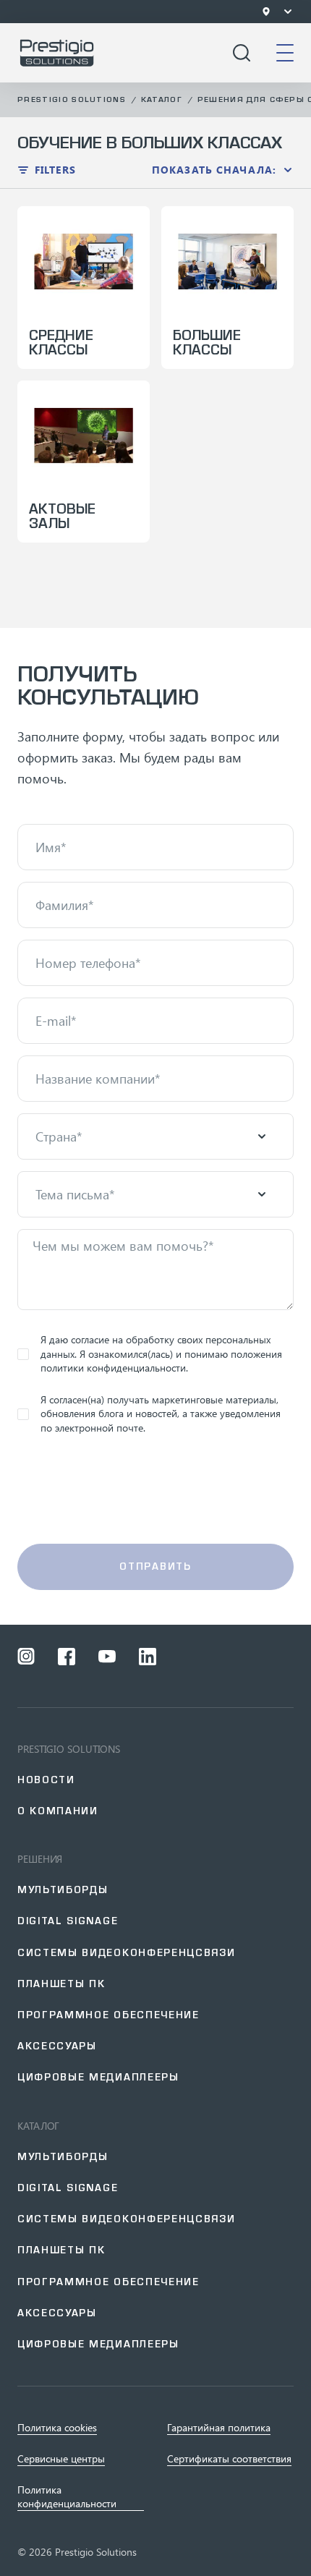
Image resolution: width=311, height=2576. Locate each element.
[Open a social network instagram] (26, 1657)
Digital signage (68, 1921)
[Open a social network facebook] (67, 1657)
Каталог (162, 99)
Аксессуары (57, 2046)
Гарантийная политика (219, 2428)
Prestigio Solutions (72, 99)
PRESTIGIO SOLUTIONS (69, 1749)
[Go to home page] (57, 53)
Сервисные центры (61, 2459)
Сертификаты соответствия (229, 2459)
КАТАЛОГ (38, 2126)
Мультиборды (63, 1890)
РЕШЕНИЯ (40, 1859)
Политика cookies (57, 2428)
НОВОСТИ (46, 1780)
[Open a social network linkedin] (148, 1657)
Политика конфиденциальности (67, 2496)
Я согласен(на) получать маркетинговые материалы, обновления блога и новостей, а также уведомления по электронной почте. (161, 1414)
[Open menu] (288, 12)
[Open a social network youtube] (107, 1657)
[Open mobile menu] (285, 53)
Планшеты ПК (61, 1984)
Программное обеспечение (108, 2015)
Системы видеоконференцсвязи (126, 1953)
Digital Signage (68, 2188)
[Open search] (242, 53)
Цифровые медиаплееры (98, 2077)
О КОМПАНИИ (58, 1811)
